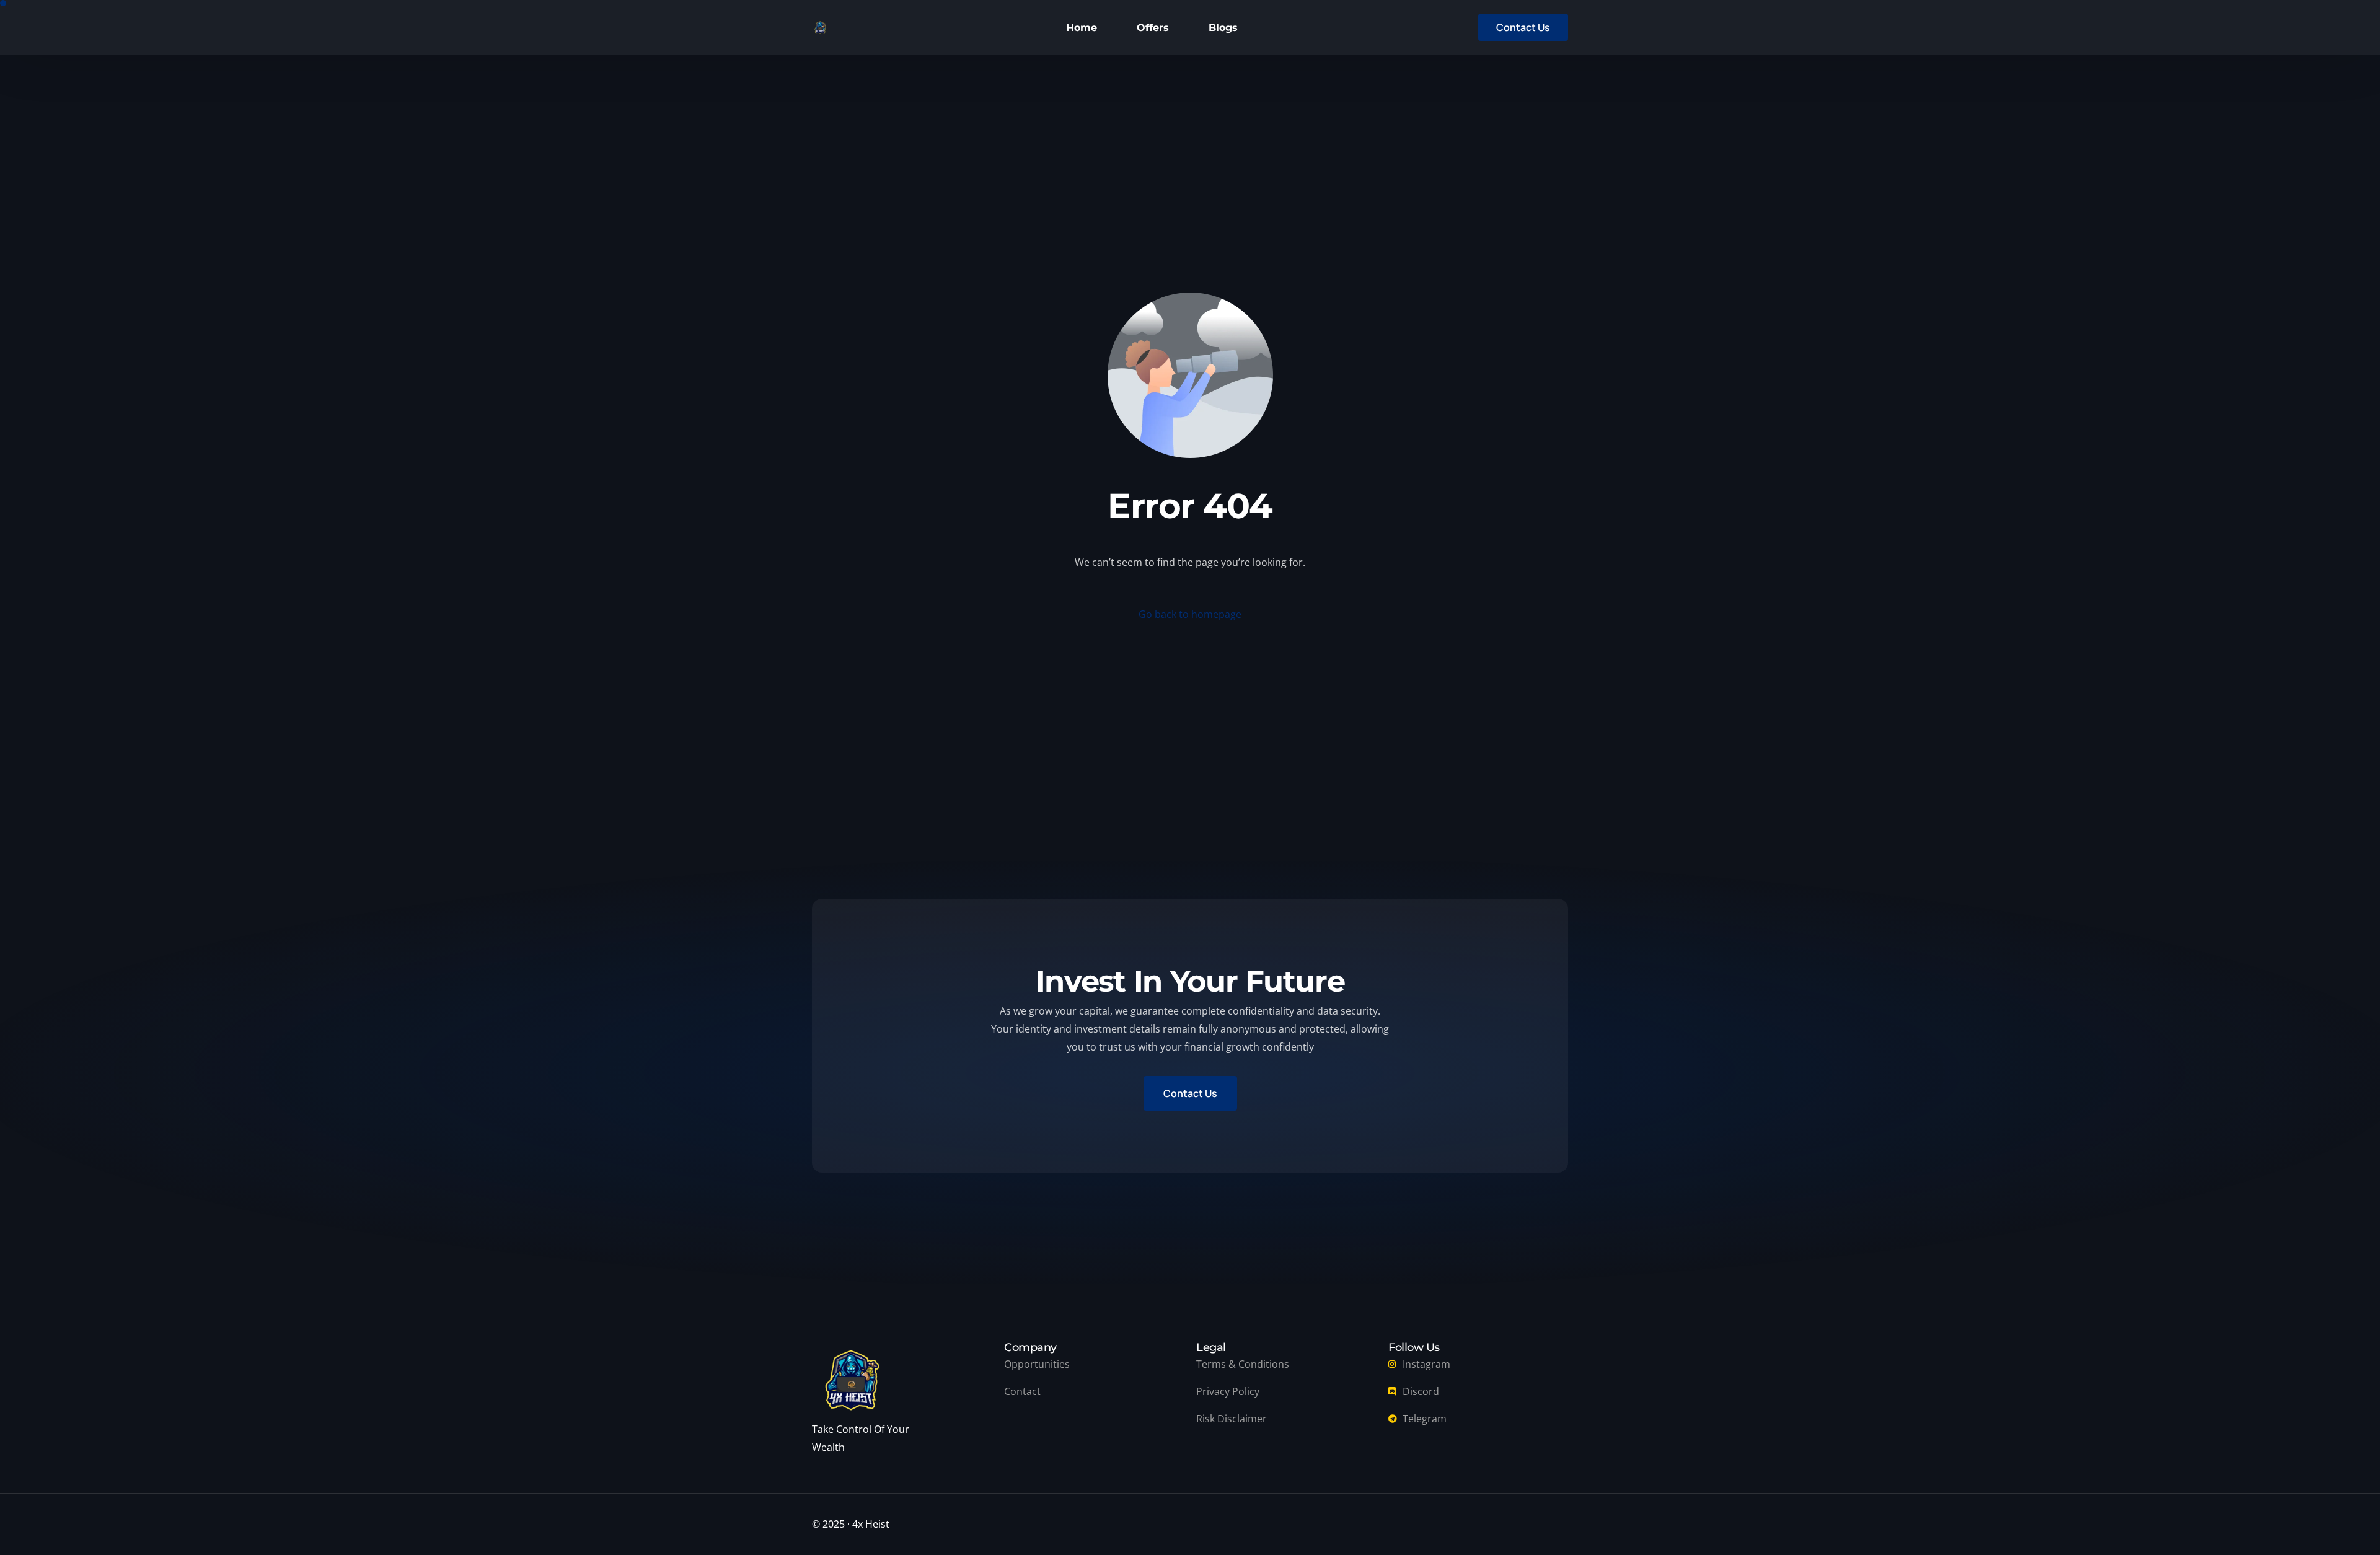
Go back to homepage (1190, 614)
